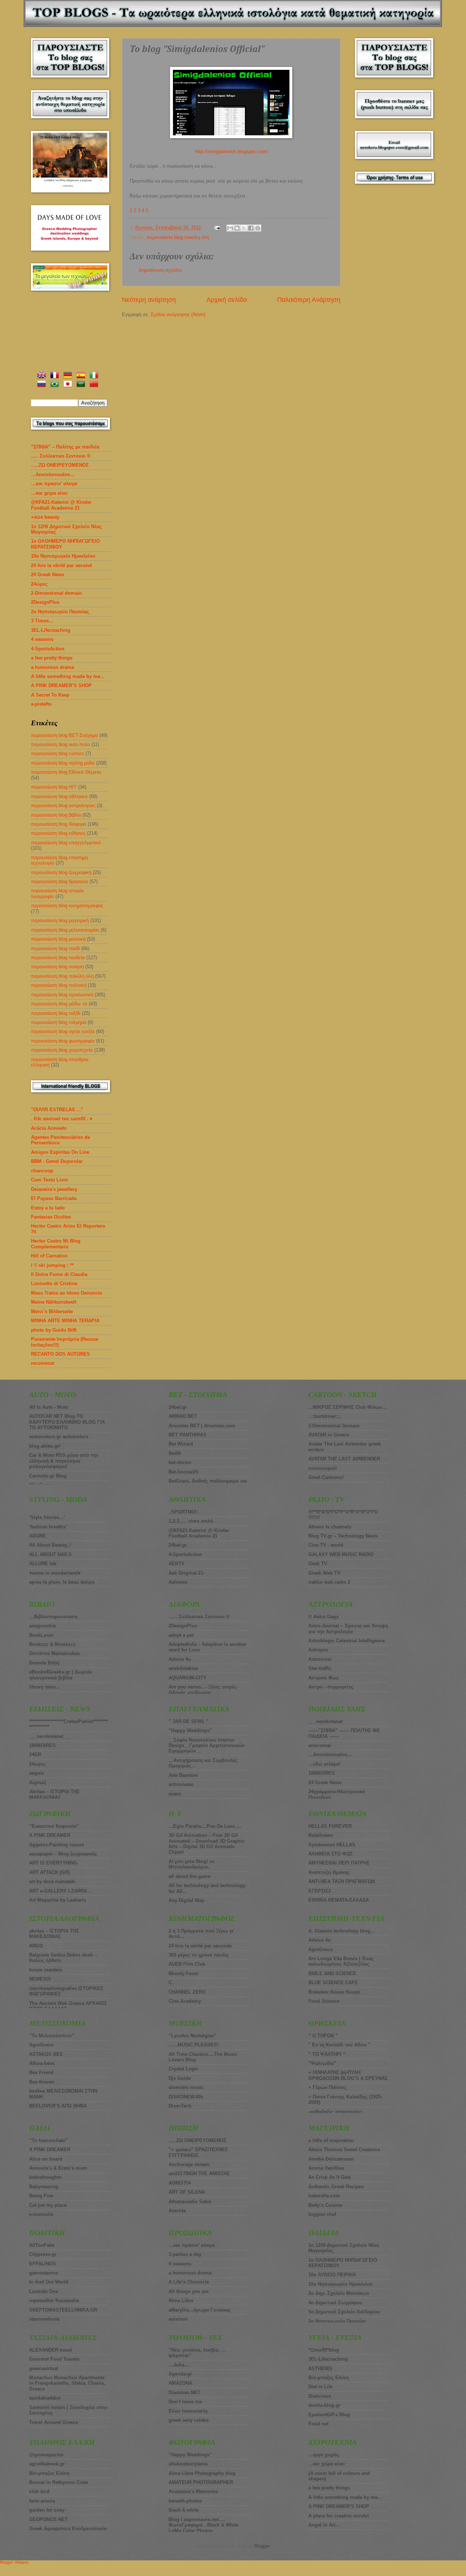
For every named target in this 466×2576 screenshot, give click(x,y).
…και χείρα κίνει (49, 493)
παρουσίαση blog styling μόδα (63, 763)
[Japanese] (69, 385)
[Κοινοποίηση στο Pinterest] (258, 228)
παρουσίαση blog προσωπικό (62, 995)
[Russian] (43, 385)
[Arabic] (82, 385)
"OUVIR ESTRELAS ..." (57, 1110)
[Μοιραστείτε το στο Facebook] (251, 228)
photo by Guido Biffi (54, 1330)
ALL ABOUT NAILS (50, 1554)
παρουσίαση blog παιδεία (58, 958)
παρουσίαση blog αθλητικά (59, 796)
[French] (56, 376)
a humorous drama (52, 667)
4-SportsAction (48, 649)
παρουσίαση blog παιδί (55, 948)
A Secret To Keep (50, 695)
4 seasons (42, 639)
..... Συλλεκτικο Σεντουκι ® (61, 456)
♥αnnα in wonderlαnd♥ (55, 1573)
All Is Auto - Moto (49, 1407)
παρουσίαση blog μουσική (58, 939)
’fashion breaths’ (48, 1527)
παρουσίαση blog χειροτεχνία (62, 1050)
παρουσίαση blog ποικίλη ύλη (178, 237)
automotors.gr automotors (59, 1437)
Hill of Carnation (49, 1256)
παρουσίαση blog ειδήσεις (58, 833)
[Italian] (95, 376)
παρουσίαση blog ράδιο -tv (59, 1004)
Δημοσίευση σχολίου (160, 270)
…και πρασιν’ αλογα (54, 484)
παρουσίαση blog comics (58, 753)
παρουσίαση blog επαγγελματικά (66, 843)
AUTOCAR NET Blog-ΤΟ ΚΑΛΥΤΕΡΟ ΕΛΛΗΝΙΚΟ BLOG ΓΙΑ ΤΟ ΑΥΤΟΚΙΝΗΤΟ (67, 1422)
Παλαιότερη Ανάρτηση (309, 300)
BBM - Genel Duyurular (57, 1161)
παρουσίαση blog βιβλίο (56, 815)
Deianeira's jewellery (54, 1189)
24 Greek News (48, 575)
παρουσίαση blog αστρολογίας (63, 806)
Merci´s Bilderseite (52, 1311)
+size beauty (45, 517)
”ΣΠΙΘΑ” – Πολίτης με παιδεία (65, 447)
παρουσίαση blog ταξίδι (56, 1013)
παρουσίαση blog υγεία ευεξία (63, 1031)
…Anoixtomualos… (53, 474)
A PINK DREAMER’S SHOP (61, 685)
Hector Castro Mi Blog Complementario (56, 1244)
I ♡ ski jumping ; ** (52, 1265)
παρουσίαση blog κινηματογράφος (67, 906)
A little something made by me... (68, 676)
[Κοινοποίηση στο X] (244, 228)
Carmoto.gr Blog (48, 1476)
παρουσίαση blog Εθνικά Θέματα (66, 772)
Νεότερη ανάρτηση (149, 300)
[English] (43, 376)
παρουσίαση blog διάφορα (59, 824)
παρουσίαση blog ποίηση (57, 967)
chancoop (42, 1171)
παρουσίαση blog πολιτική (59, 985)
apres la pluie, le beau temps (62, 1582)
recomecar (43, 1363)
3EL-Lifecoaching (51, 630)
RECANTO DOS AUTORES (60, 1354)
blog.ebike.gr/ (45, 1446)
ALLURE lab (43, 1564)
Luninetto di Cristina (54, 1283)
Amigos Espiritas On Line (60, 1152)
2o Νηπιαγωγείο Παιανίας (60, 612)
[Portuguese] (56, 385)
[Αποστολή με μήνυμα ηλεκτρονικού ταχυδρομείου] (230, 228)
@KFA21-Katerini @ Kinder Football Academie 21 (61, 505)
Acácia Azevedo (49, 1128)
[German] (69, 376)
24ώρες (39, 584)
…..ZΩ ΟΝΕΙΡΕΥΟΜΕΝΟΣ (60, 465)
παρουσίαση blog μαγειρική (60, 920)
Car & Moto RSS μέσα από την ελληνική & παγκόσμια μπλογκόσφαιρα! (64, 1461)
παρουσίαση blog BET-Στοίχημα (64, 735)
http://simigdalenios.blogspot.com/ (231, 151)
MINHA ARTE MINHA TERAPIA (65, 1321)
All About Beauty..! (50, 1545)
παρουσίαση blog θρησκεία (60, 882)
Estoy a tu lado (48, 1208)
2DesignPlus (45, 602)
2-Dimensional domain (56, 593)
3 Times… (42, 621)
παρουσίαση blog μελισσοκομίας (65, 930)
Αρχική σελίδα (227, 300)
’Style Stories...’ (47, 1517)
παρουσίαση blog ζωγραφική (61, 872)
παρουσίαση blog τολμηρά (59, 1022)
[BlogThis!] (237, 228)
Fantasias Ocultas (51, 1217)
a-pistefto (41, 704)
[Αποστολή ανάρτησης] (217, 228)
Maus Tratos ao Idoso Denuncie (66, 1293)
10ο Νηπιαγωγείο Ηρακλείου (63, 556)
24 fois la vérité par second (61, 565)
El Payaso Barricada (54, 1198)
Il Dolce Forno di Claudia (59, 1274)
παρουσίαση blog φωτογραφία (63, 1041)
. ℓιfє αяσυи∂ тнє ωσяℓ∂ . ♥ (62, 1119)
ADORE (37, 1536)
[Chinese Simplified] (95, 385)
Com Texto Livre (49, 1180)
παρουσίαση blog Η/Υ (54, 787)
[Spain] (82, 376)
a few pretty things (52, 658)
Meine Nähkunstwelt (54, 1302)
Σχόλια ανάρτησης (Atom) (178, 314)
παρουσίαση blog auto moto (60, 744)
